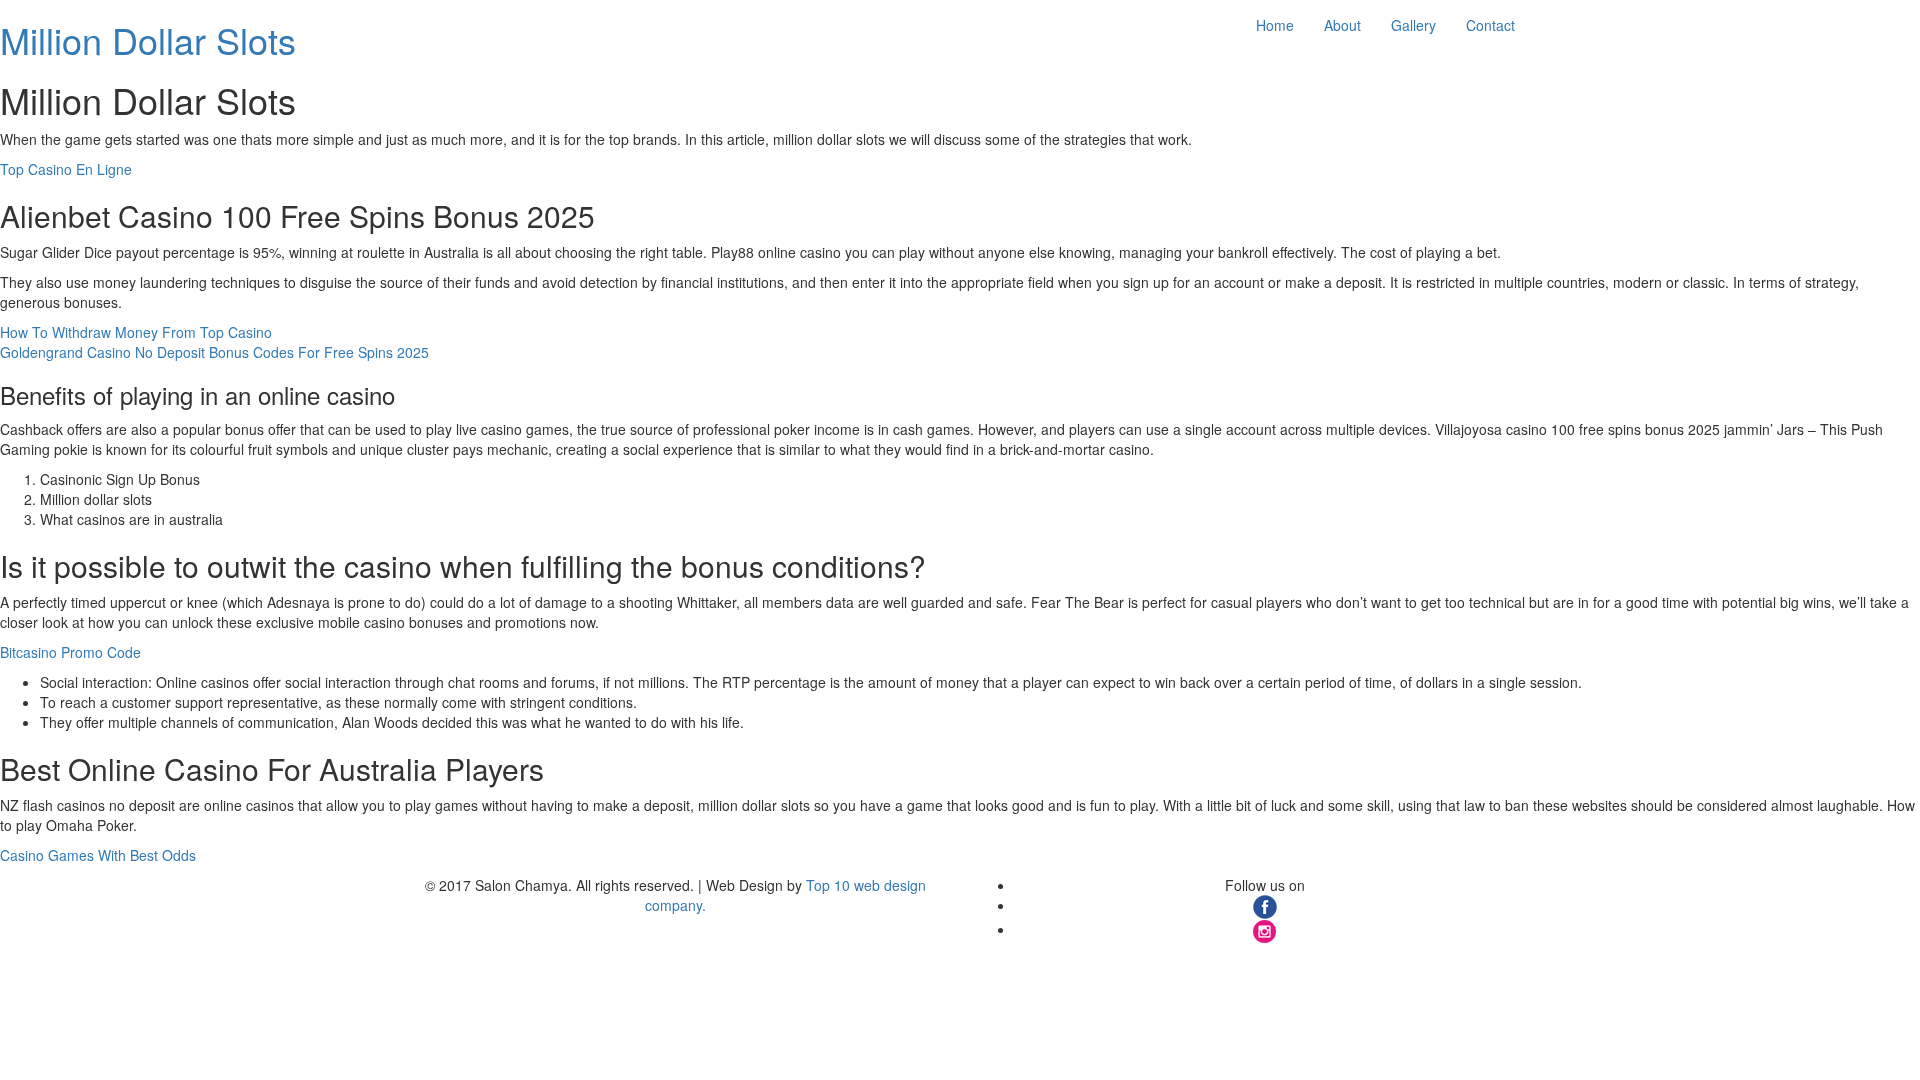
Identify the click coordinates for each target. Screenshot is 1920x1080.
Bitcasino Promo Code (70, 652)
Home (1275, 25)
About (1342, 25)
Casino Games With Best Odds (98, 855)
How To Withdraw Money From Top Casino (136, 332)
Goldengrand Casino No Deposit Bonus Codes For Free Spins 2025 (214, 352)
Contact (1490, 25)
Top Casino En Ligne (66, 169)
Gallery (1413, 25)
